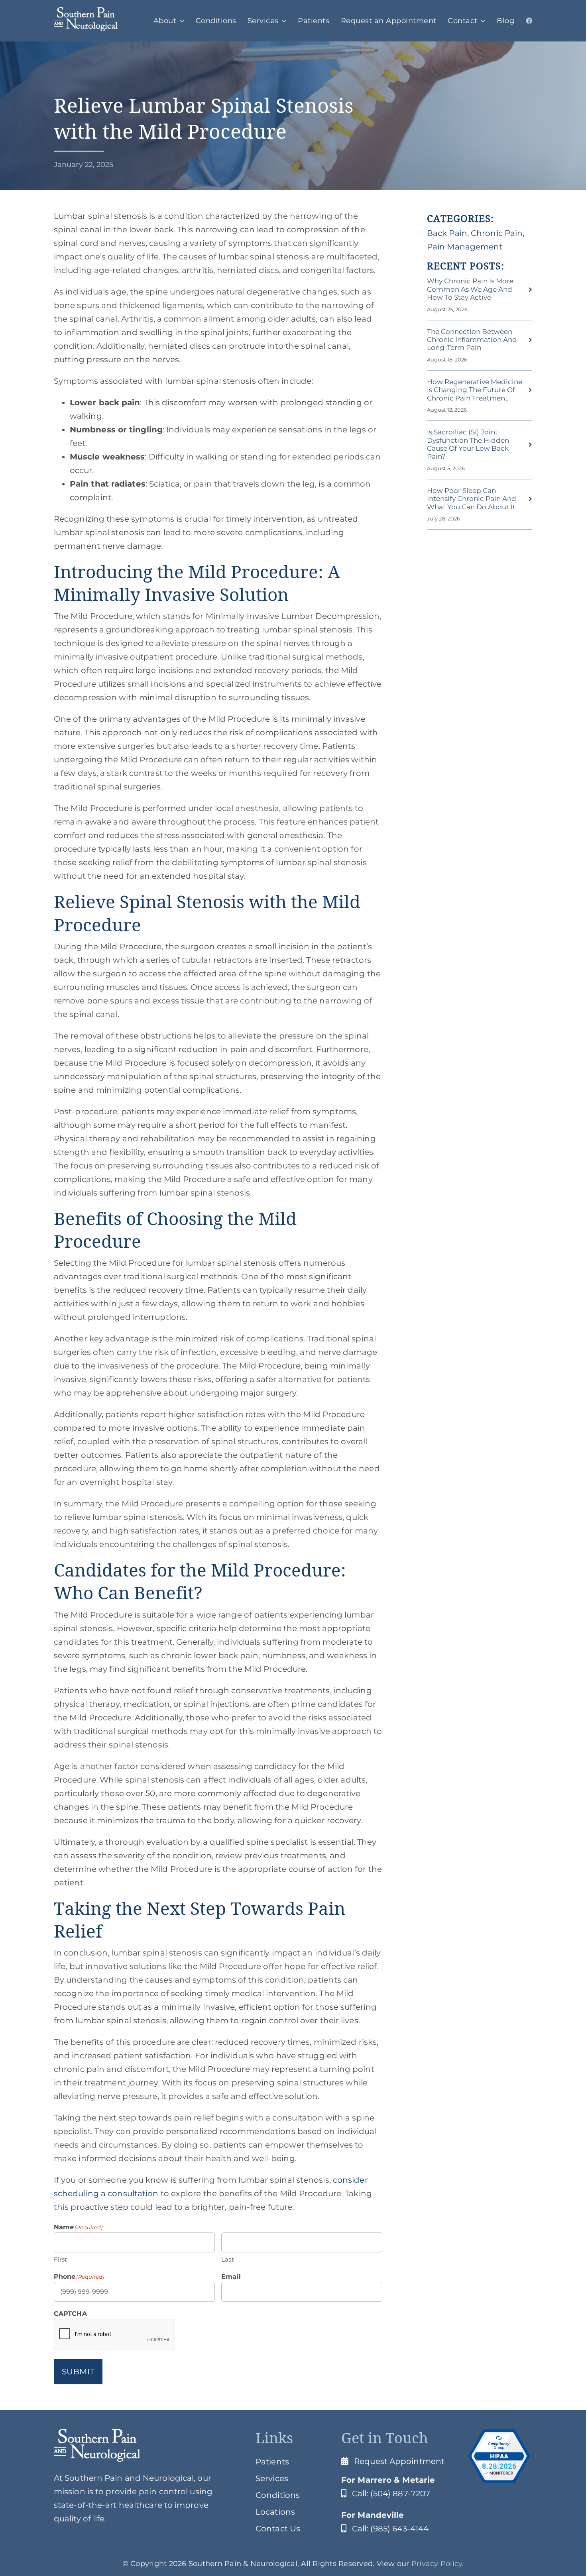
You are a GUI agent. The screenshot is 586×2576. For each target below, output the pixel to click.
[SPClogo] (86, 11)
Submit (78, 2372)
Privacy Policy (437, 2564)
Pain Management (465, 247)
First (61, 2259)
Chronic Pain (497, 233)
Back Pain (447, 233)
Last (227, 2259)
